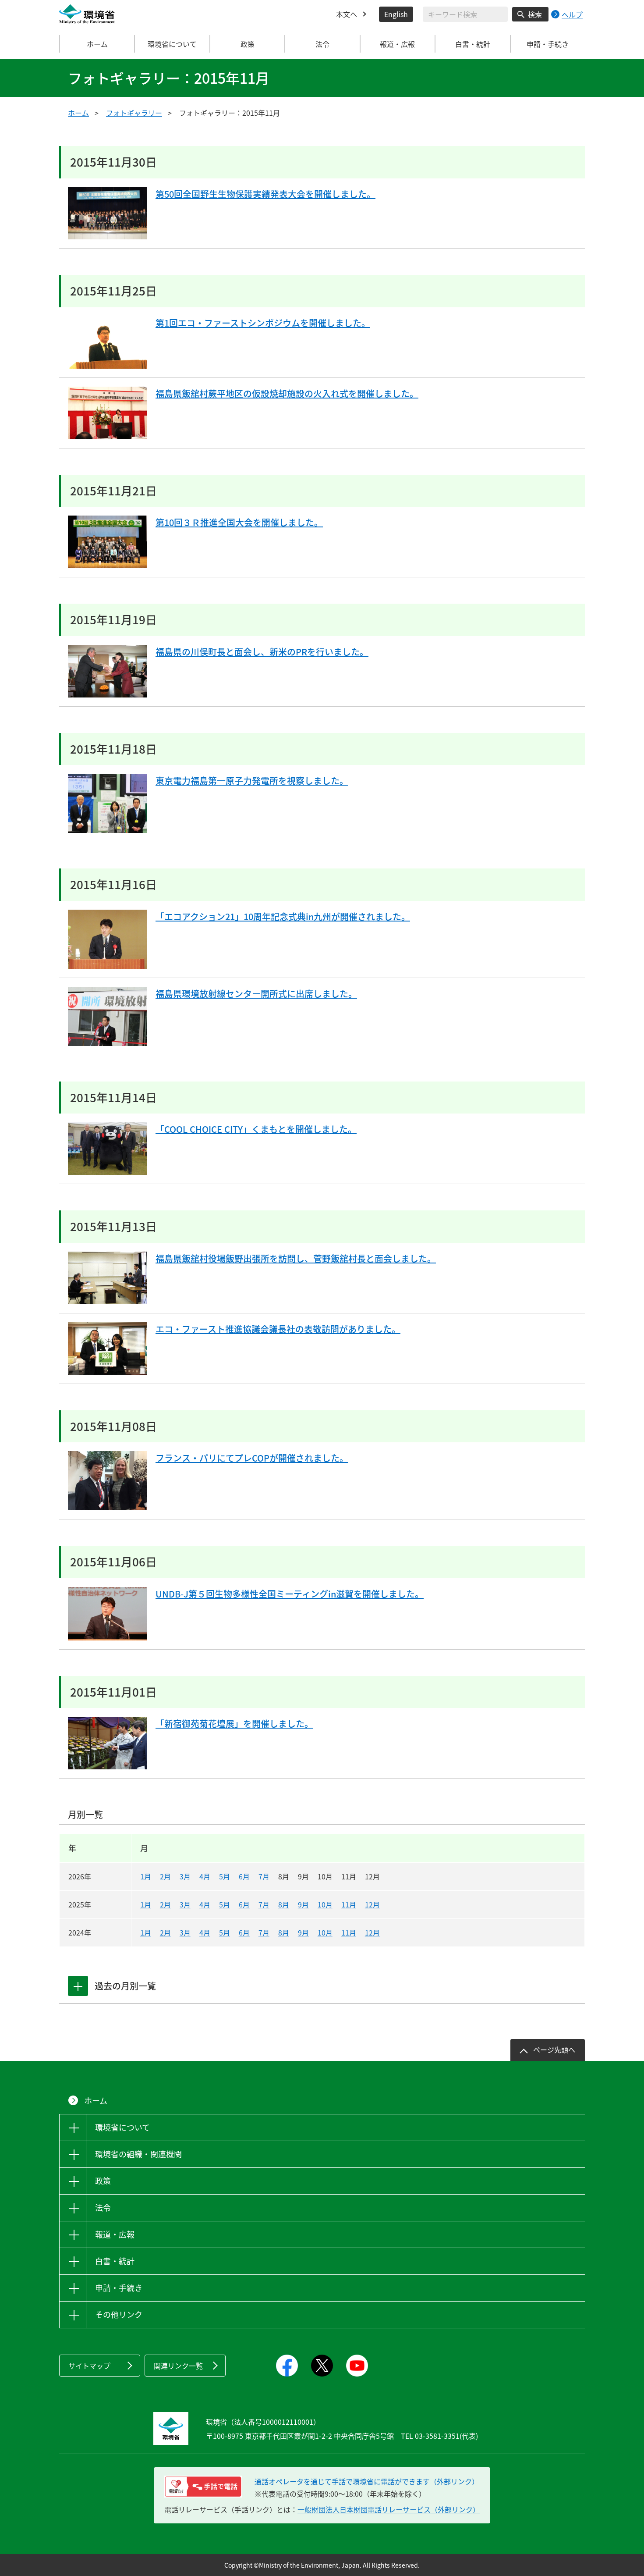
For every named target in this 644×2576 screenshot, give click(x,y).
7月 (264, 1876)
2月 (165, 1876)
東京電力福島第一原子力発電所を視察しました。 (252, 781)
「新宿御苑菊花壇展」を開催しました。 (234, 1724)
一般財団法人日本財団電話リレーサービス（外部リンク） (389, 2509)
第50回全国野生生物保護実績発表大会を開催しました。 (265, 194)
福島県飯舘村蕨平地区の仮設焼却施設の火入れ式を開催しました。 (287, 393)
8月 (284, 1904)
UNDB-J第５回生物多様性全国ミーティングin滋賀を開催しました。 (290, 1594)
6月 (244, 1876)
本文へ (347, 14)
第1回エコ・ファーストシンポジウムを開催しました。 (263, 323)
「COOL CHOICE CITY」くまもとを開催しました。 (256, 1129)
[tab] (78, 1986)
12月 (372, 1904)
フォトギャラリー (134, 113)
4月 (205, 1876)
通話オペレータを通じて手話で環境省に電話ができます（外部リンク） (367, 2481)
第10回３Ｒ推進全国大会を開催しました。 (239, 522)
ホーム (97, 44)
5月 (225, 1876)
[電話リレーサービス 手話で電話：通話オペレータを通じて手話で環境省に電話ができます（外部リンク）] (203, 2487)
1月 (146, 1876)
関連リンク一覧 (178, 2366)
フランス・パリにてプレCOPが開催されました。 (252, 1458)
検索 (535, 14)
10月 (325, 1904)
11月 (349, 1904)
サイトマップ (89, 2366)
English (396, 14)
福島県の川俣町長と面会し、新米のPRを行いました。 (262, 652)
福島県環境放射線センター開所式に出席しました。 (256, 994)
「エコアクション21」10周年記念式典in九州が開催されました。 (283, 916)
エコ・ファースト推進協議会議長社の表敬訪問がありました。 (278, 1329)
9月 (303, 1904)
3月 (185, 1876)
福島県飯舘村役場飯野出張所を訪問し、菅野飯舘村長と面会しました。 (296, 1258)
